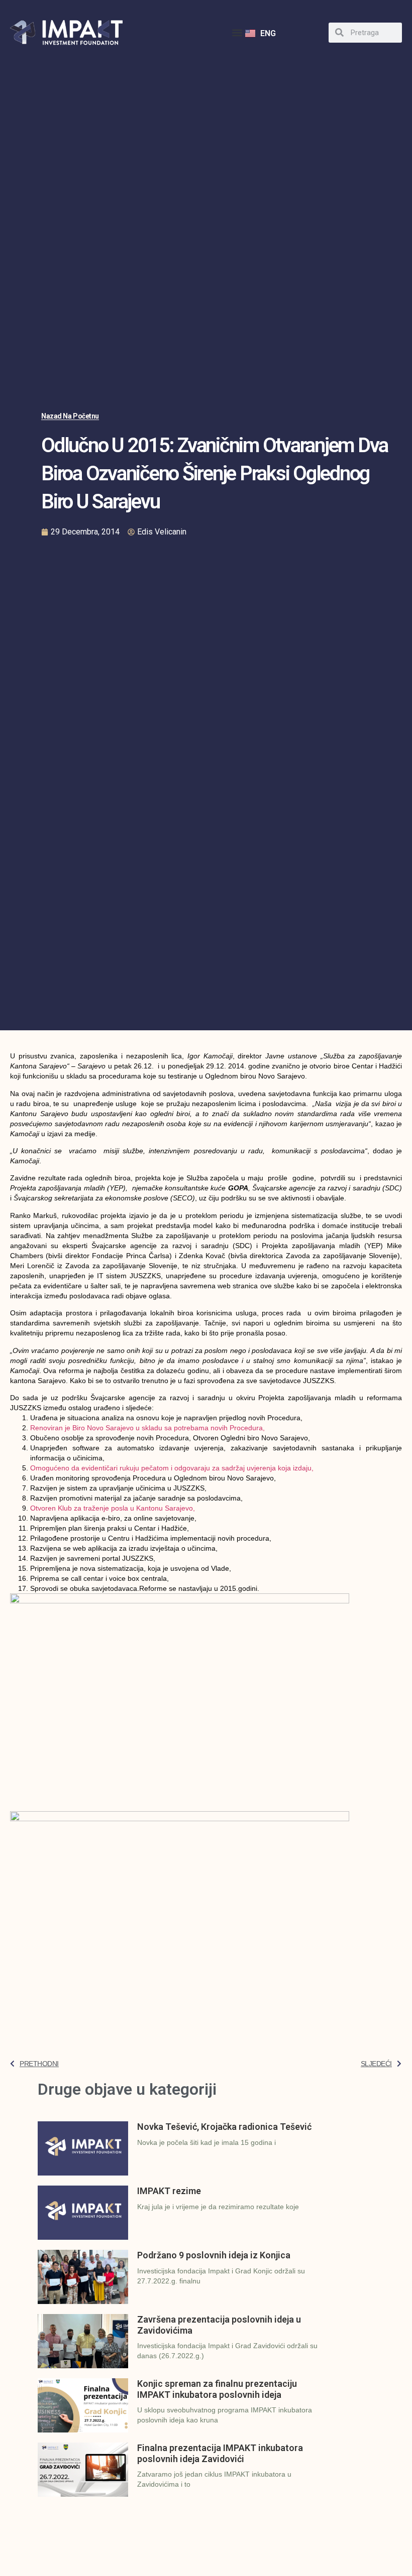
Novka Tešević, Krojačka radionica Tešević (224, 2127)
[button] (237, 32)
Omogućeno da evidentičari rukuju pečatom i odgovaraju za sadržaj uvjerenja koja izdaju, (172, 1468)
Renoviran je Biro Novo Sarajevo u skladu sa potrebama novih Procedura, (147, 1428)
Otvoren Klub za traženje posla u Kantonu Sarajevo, (113, 1508)
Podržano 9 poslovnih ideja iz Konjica (214, 2255)
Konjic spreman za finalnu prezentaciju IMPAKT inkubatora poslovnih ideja (217, 2389)
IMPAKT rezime (169, 2191)
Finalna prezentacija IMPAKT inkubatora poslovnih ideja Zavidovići (220, 2453)
